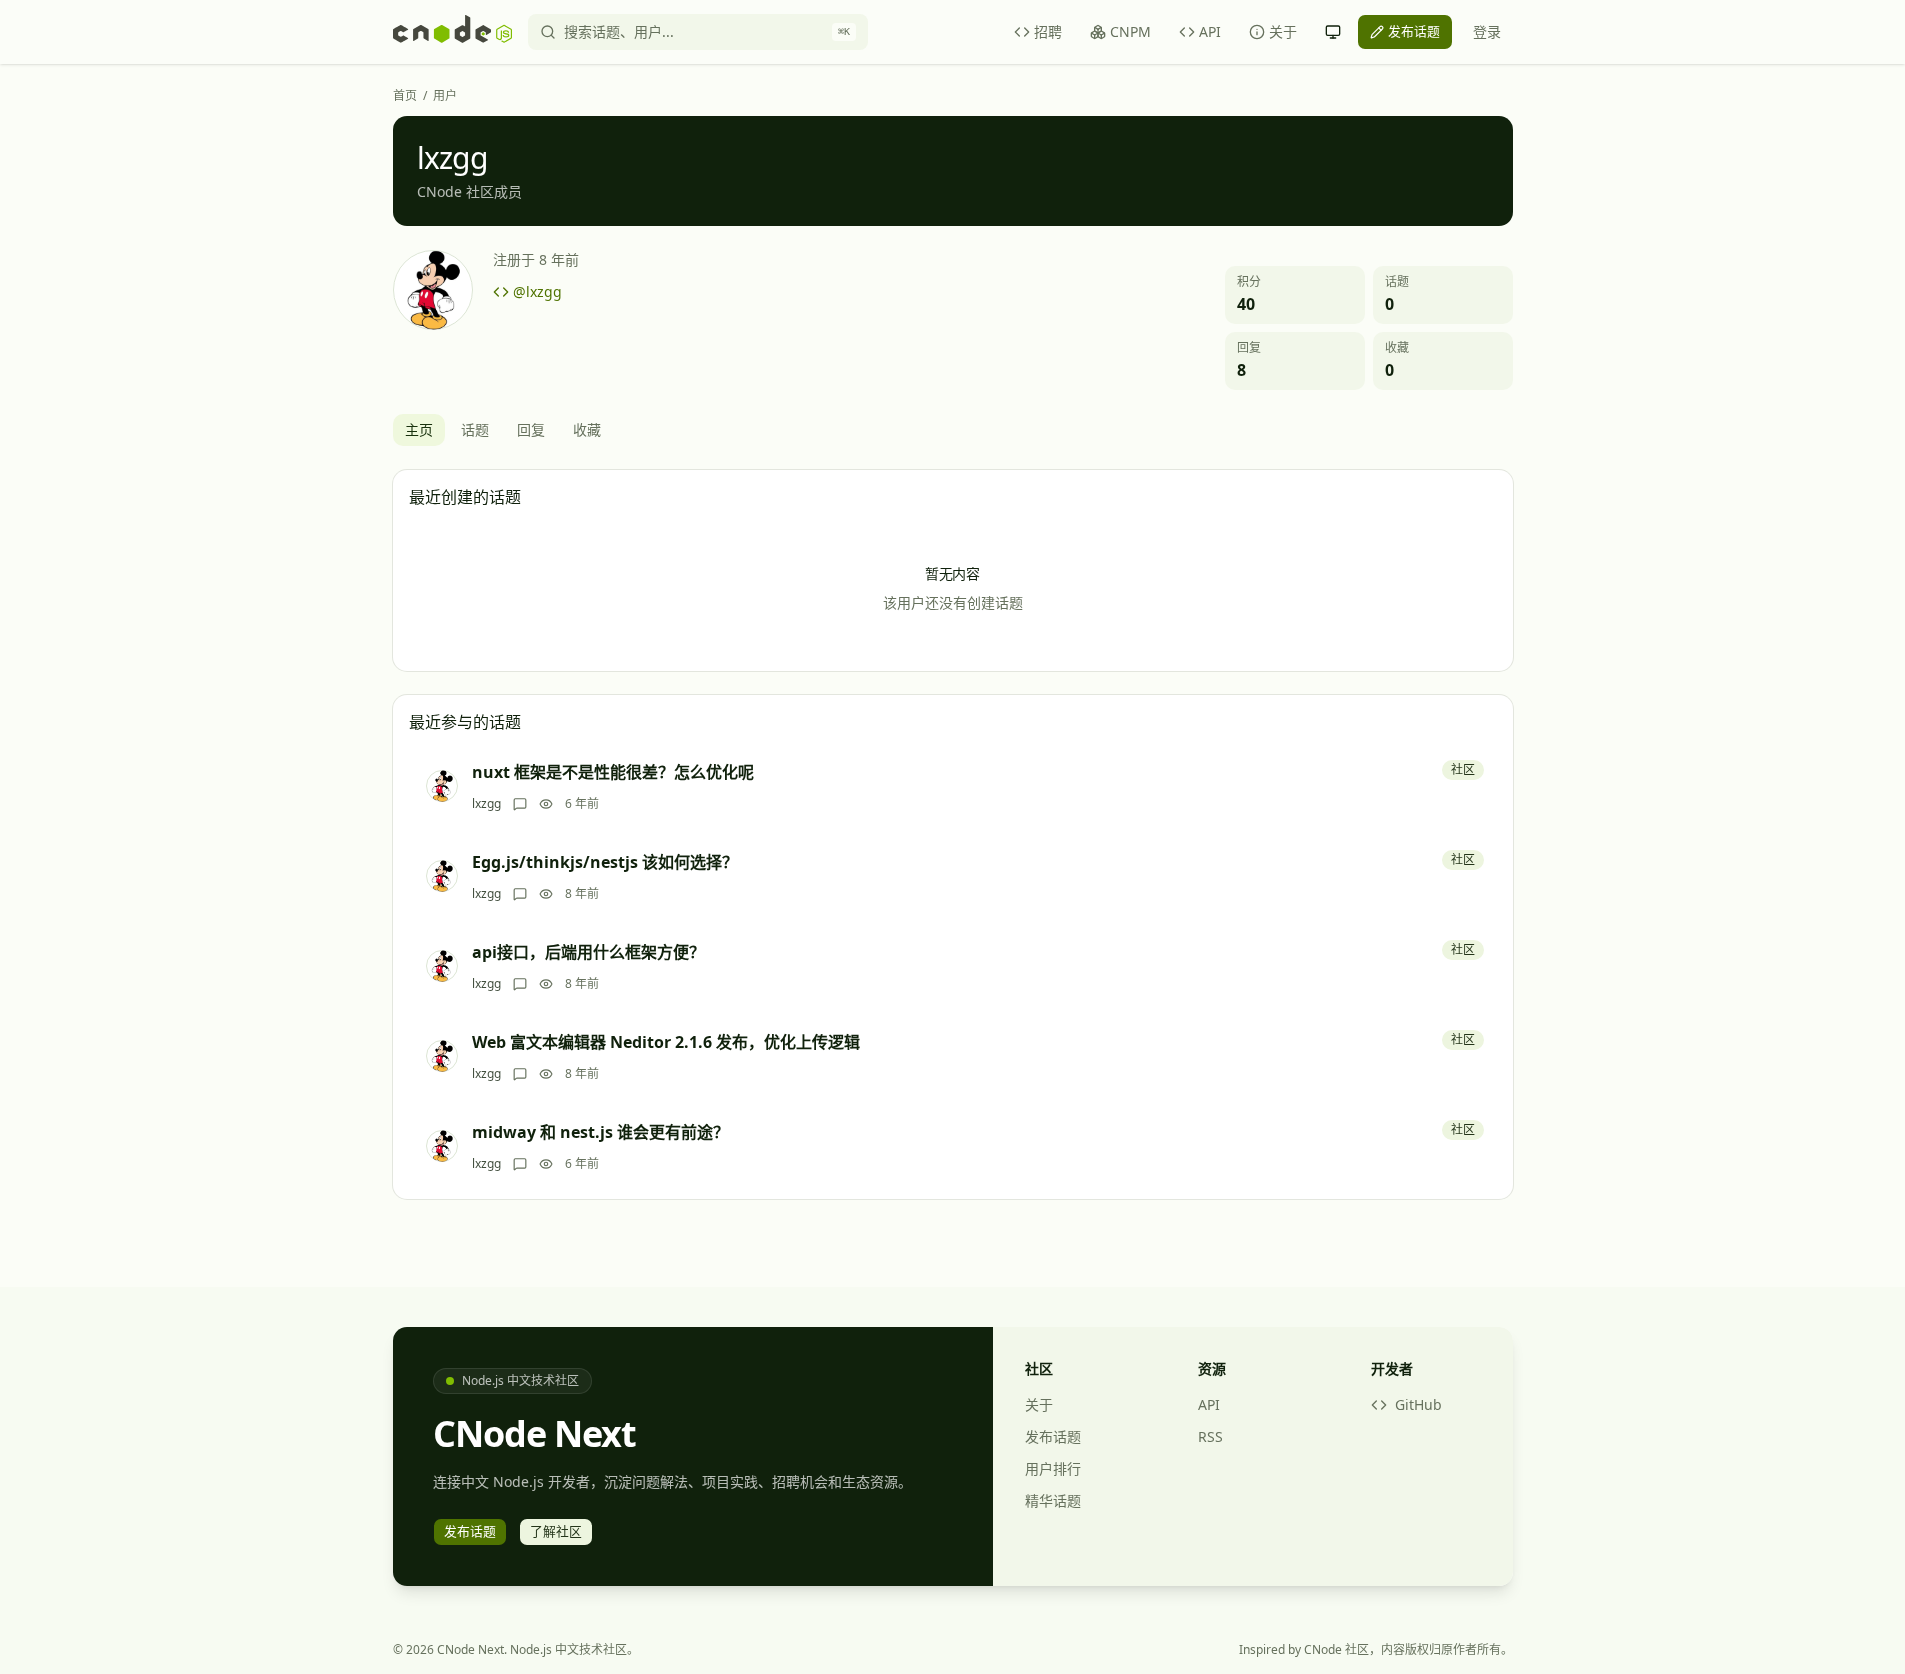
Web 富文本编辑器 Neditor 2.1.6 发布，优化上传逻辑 (666, 1042)
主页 (419, 429)
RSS (1210, 1436)
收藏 (587, 429)
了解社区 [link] (556, 1531)
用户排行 (1053, 1468)
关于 (1283, 31)
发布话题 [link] (1414, 31)
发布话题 (1053, 1436)
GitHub (1418, 1404)
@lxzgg (537, 291)
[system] (1333, 32)
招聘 (1048, 31)
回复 (531, 429)
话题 (475, 429)
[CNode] (452, 32)
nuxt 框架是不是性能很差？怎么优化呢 (613, 772)
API (1210, 31)
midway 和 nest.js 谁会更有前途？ (600, 1132)
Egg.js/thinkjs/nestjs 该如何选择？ (605, 862)
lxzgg (486, 804)
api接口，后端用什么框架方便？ (588, 952)
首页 (405, 96)
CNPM (1130, 31)
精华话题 (1053, 1500)
